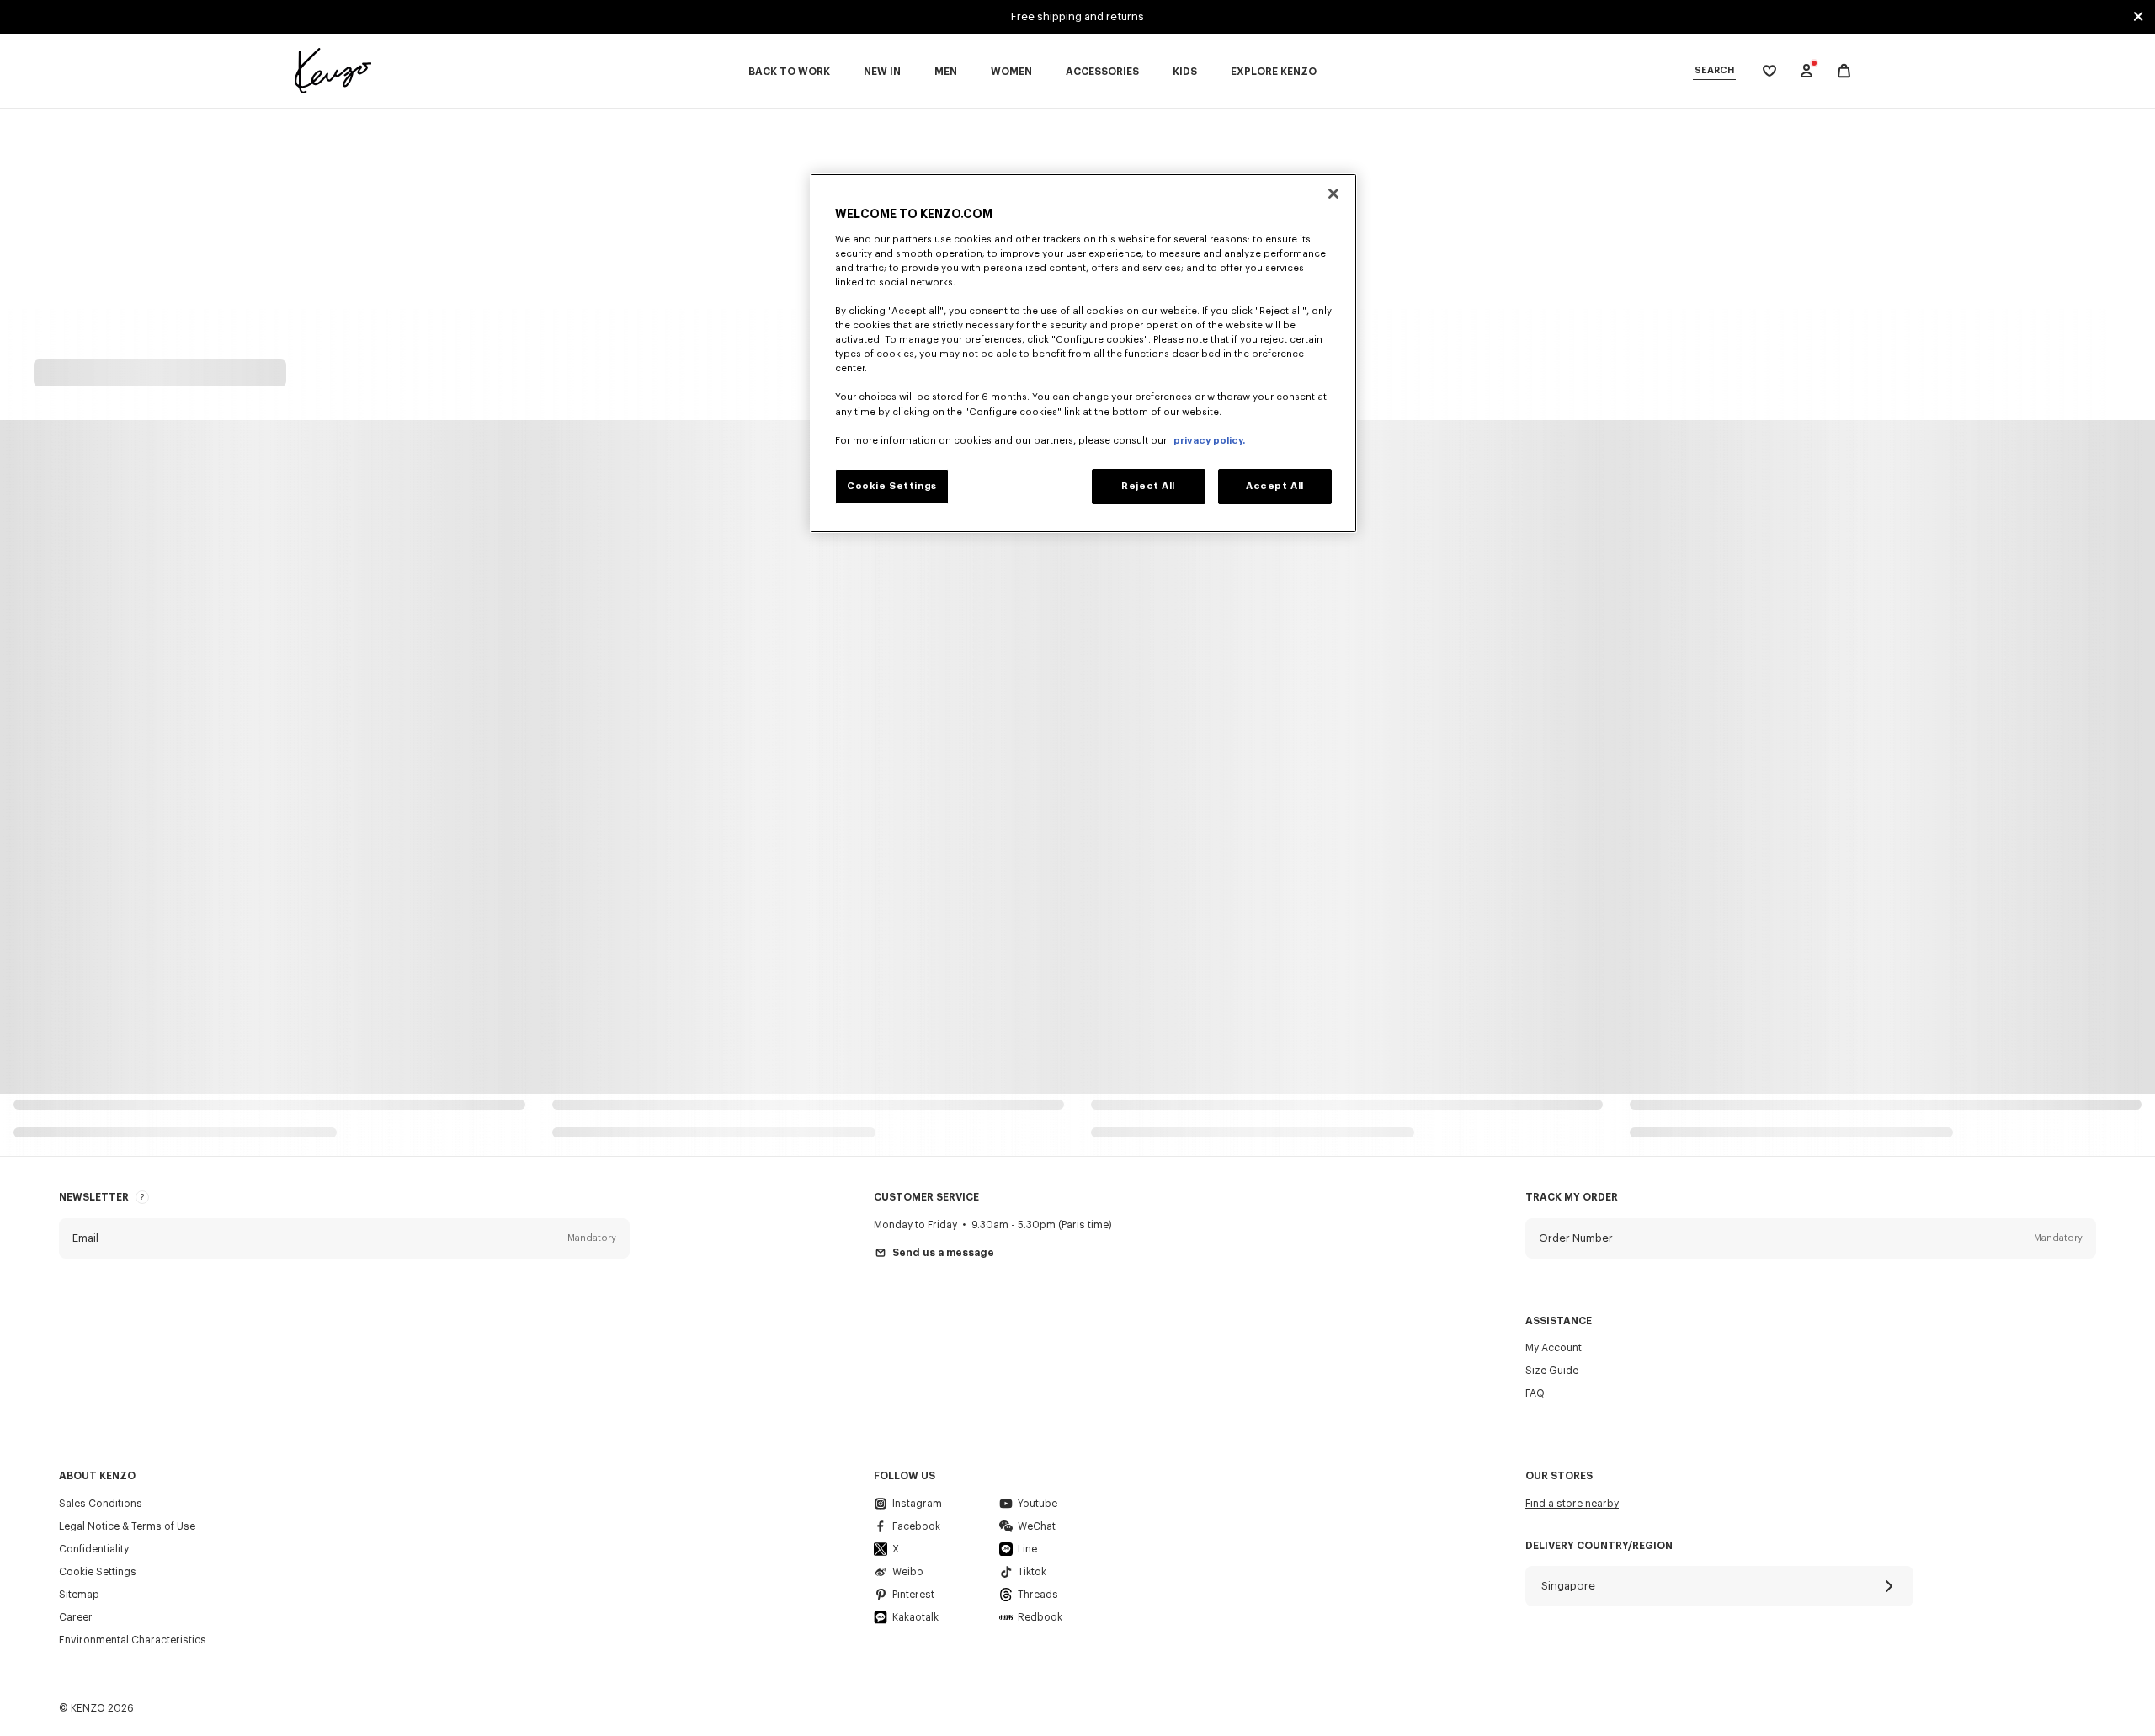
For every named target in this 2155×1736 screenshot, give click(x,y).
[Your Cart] (1844, 71)
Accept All (1275, 486)
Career (76, 1617)
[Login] (1806, 71)
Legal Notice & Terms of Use (127, 1526)
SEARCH (1714, 70)
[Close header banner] (2138, 17)
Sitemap (79, 1595)
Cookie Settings (98, 1572)
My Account (1554, 1348)
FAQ (1535, 1393)
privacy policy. (1209, 441)
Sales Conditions (101, 1504)
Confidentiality (94, 1549)
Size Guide (1552, 1371)
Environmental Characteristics (133, 1640)
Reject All (1148, 486)
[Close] (1333, 194)
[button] (344, 1238)
